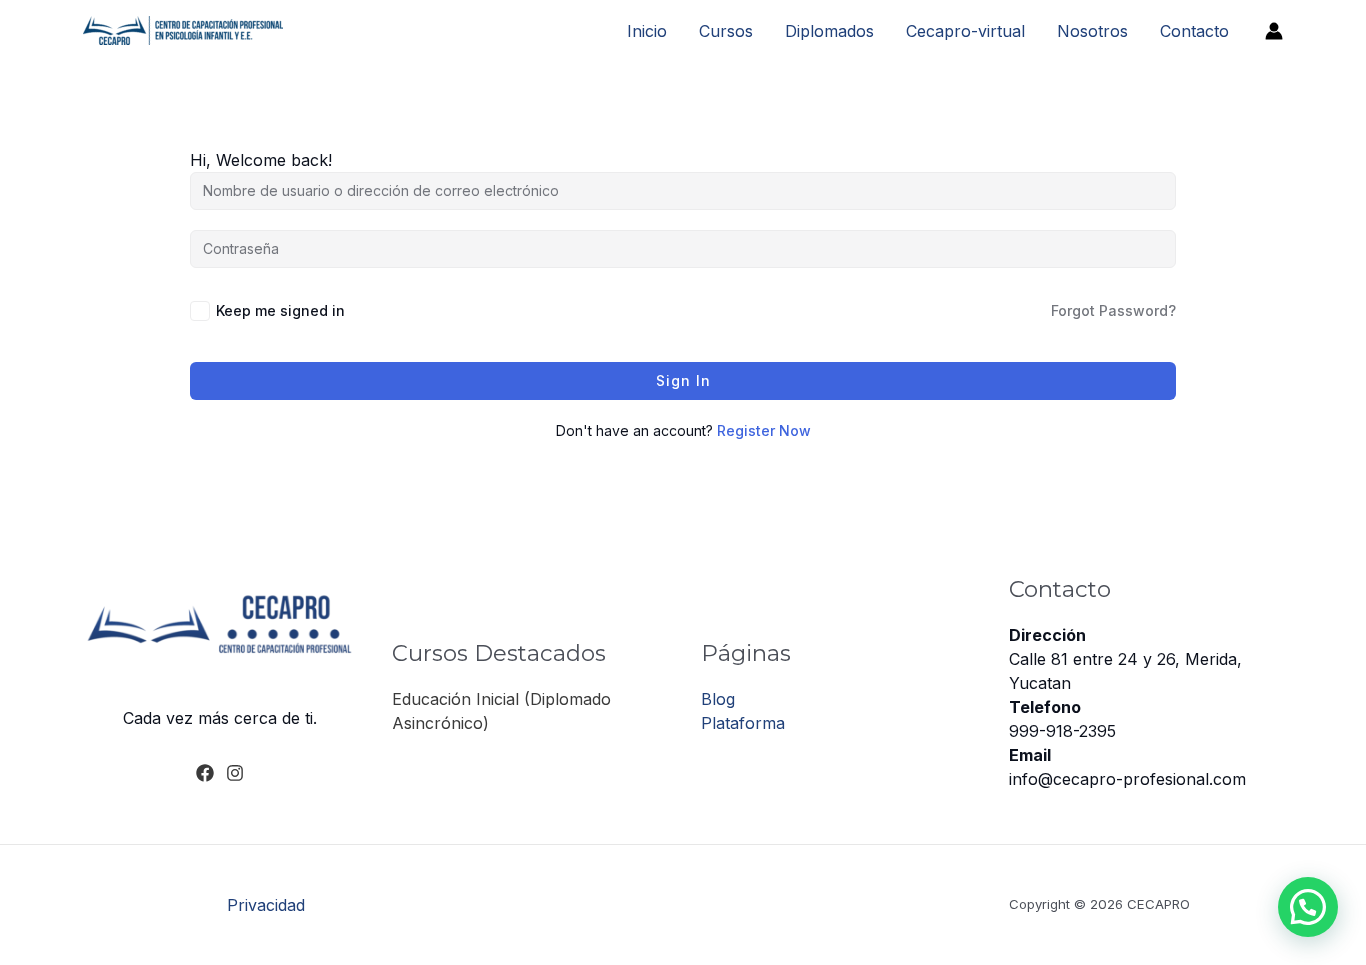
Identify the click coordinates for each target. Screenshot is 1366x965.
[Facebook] (205, 773)
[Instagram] (235, 773)
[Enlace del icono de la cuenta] (1274, 31)
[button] (1308, 907)
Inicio (647, 31)
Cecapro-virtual (965, 31)
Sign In (683, 380)
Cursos (726, 31)
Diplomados (829, 31)
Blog (718, 699)
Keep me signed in (280, 310)
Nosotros (1092, 31)
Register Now (764, 430)
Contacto (1194, 31)
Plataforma (743, 723)
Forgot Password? (1113, 310)
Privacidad (266, 905)
